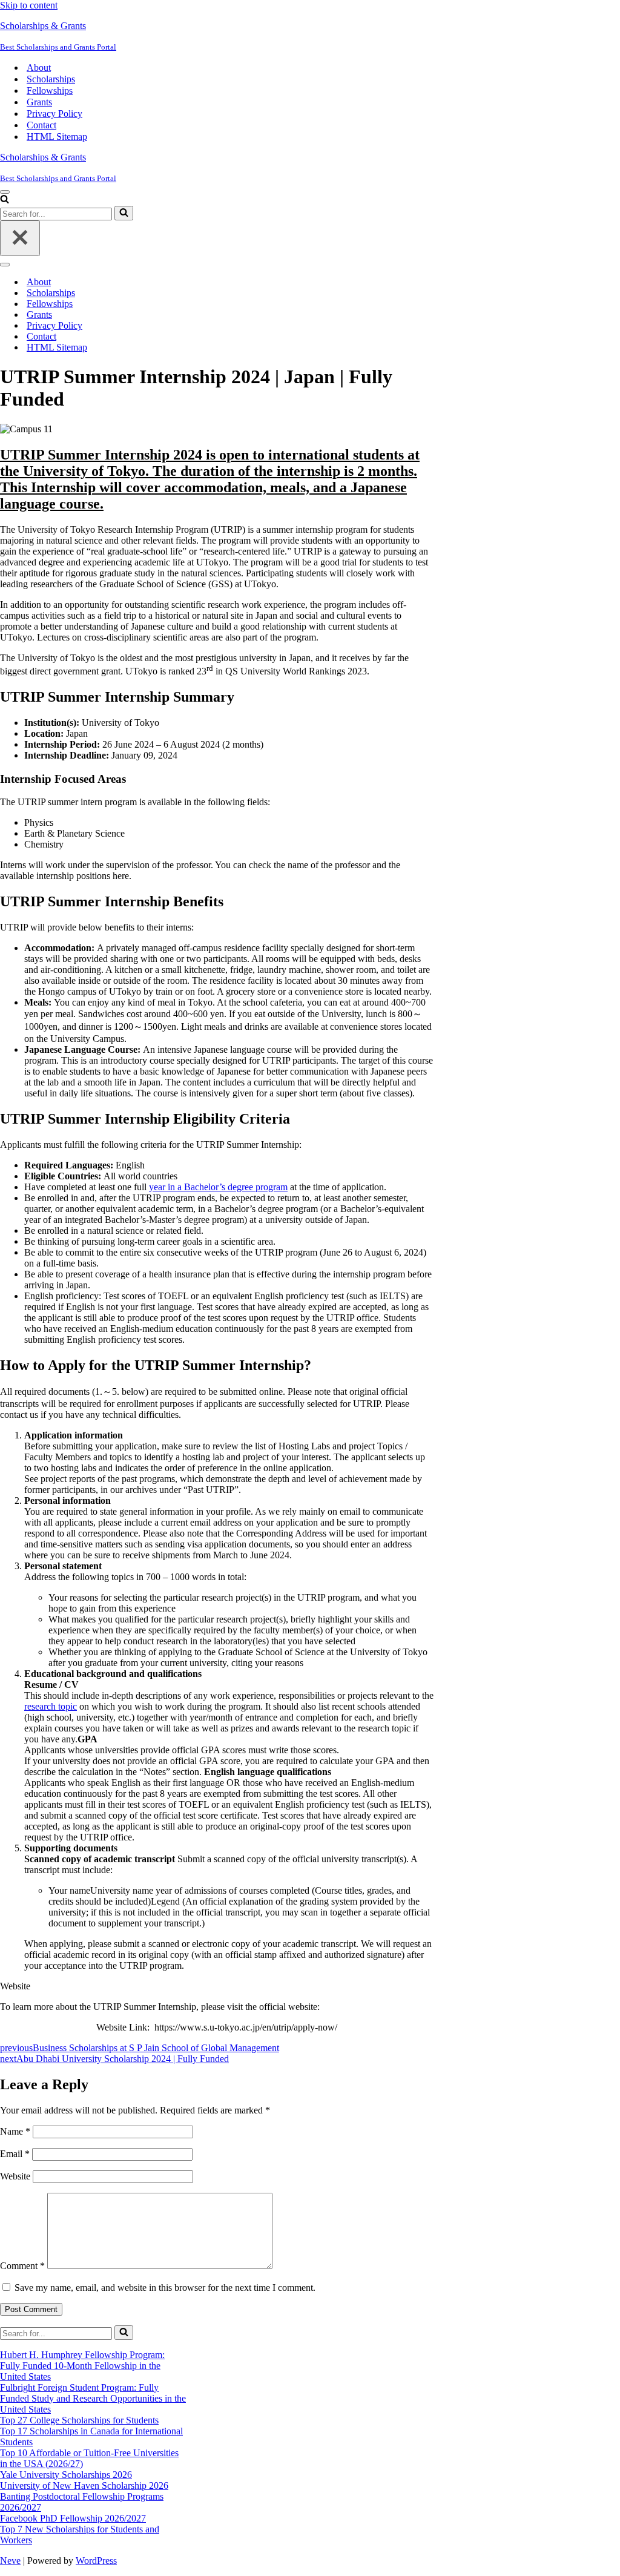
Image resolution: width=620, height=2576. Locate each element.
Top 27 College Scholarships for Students (79, 2420)
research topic (51, 1706)
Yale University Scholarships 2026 (66, 2475)
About (39, 68)
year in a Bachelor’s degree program (218, 1187)
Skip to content (29, 5)
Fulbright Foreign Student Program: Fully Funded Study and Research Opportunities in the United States (93, 2398)
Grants (39, 102)
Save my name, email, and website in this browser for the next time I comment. (165, 2288)
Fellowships (50, 91)
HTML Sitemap (57, 137)
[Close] (20, 238)
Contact (41, 125)
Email (15, 2154)
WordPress (96, 2561)
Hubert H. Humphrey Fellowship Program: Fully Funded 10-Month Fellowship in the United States (82, 2366)
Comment (22, 2266)
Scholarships (51, 79)
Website (15, 2176)
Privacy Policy (54, 114)
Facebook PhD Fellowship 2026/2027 (73, 2518)
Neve (10, 2561)
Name (15, 2131)
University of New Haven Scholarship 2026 (84, 2485)
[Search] (5, 200)
